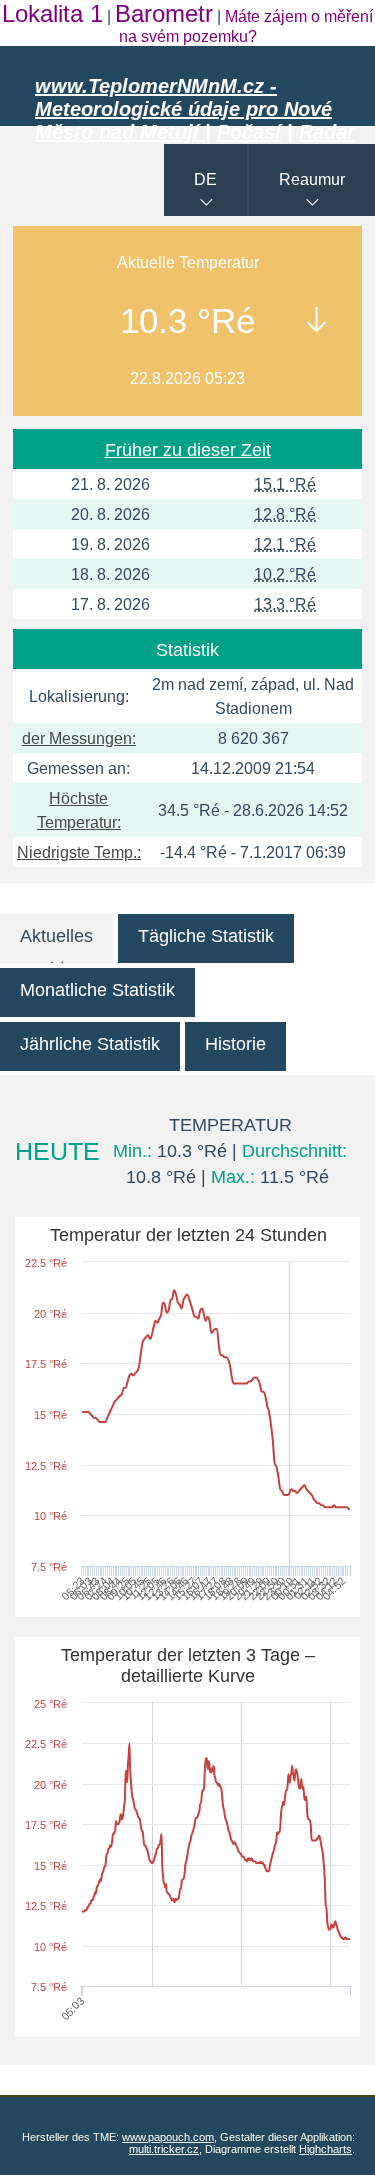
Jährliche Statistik (90, 1044)
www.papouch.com (168, 2137)
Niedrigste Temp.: (79, 852)
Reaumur (312, 179)
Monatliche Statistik (97, 990)
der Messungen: (79, 738)
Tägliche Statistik (206, 936)
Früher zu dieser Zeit (188, 450)
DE (205, 179)
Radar (327, 132)
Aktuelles (56, 936)
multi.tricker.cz (164, 2149)
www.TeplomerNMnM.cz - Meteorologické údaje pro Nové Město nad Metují (183, 109)
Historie (235, 1044)
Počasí (249, 132)
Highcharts (325, 2149)
